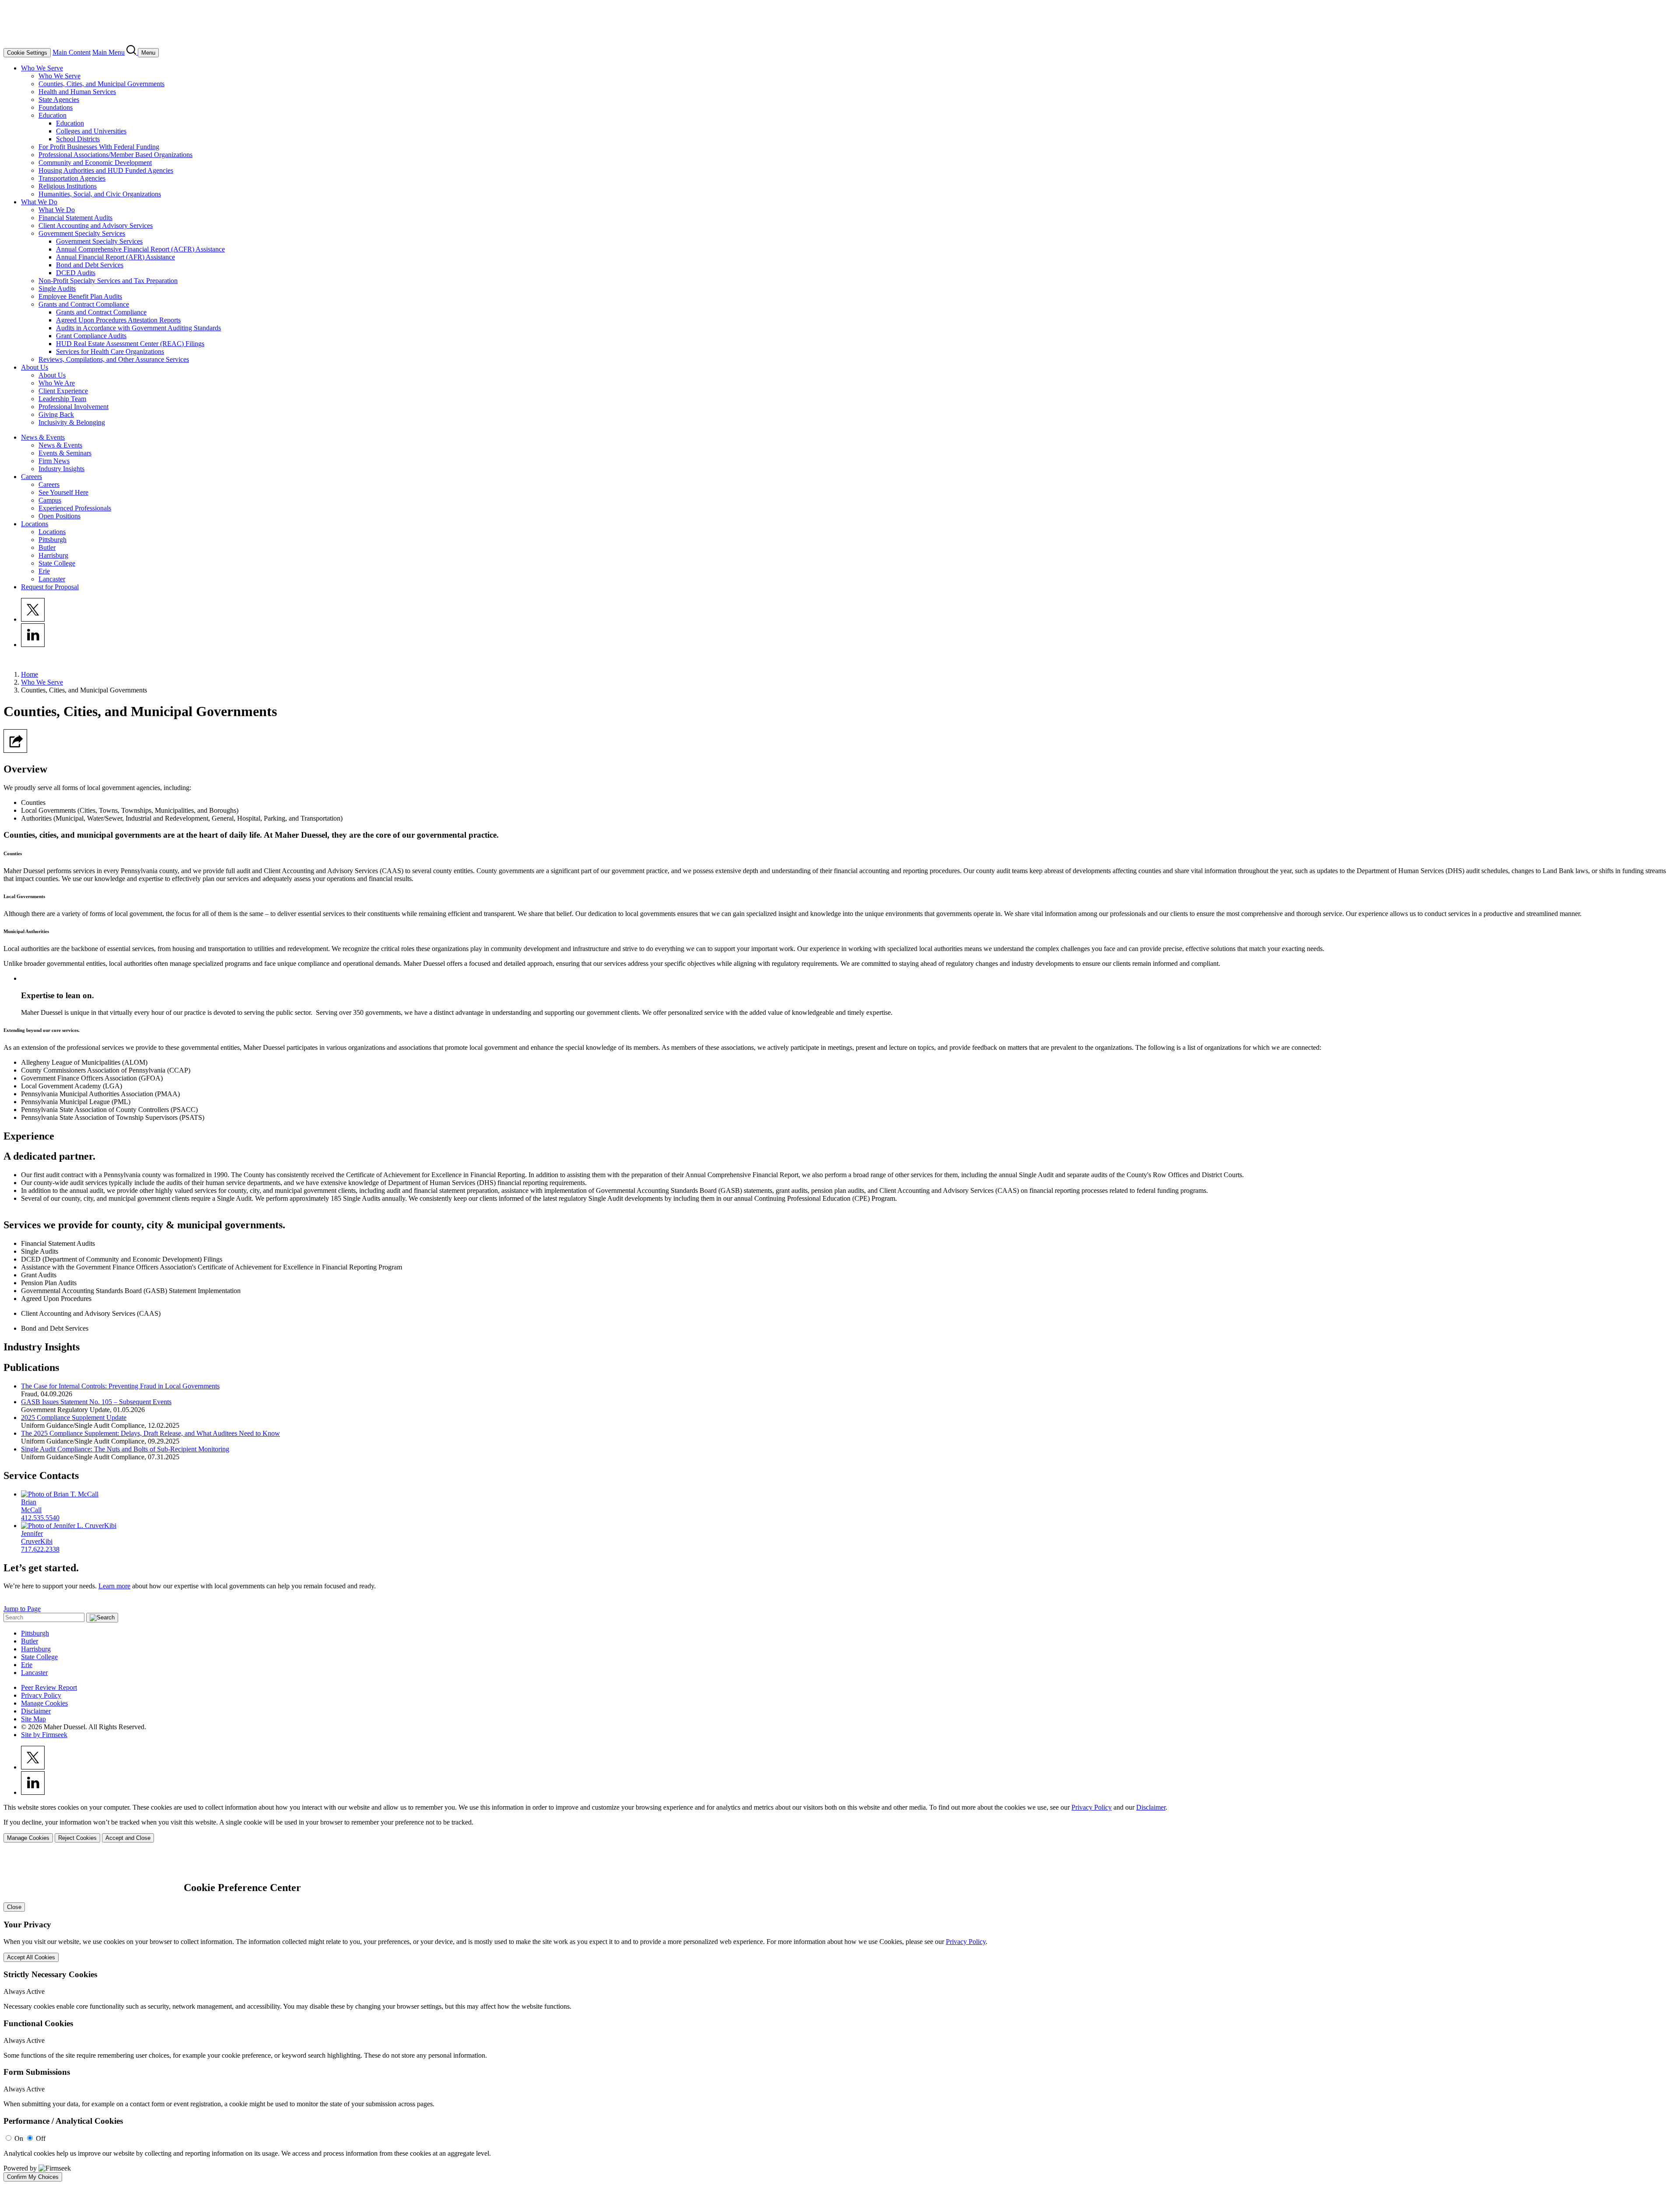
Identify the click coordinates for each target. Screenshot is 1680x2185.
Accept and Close (128, 1838)
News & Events (43, 437)
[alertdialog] (840, 2016)
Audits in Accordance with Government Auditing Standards (138, 328)
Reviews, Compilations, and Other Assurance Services (114, 359)
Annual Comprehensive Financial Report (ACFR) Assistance (140, 249)
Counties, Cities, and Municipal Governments (101, 84)
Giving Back (56, 414)
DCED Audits (76, 273)
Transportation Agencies (72, 178)
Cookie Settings (27, 53)
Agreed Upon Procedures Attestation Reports (118, 320)
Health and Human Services (77, 92)
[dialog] (840, 1823)
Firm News (54, 461)
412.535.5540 (40, 1518)
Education (52, 115)
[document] (840, 2016)
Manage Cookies (44, 1703)
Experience (29, 1136)
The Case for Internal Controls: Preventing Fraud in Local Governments (120, 1386)
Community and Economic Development (95, 163)
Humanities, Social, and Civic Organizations (100, 194)
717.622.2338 (40, 1549)
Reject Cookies (77, 1838)
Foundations (56, 107)
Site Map (33, 1719)
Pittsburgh (52, 540)
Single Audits (57, 288)
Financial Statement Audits (75, 218)
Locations (35, 524)
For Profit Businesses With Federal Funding (99, 147)
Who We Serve (42, 68)
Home (30, 674)
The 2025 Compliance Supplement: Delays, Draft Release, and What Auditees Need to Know (150, 1433)
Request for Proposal (50, 587)
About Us (35, 367)
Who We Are (57, 383)
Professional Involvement (73, 407)
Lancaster (52, 579)
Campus (50, 500)
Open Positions (59, 516)
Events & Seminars (65, 453)
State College (57, 563)
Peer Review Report (49, 1687)
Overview (25, 769)
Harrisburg (53, 555)
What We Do (39, 202)
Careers (31, 477)
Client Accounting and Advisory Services (96, 225)
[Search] (132, 52)
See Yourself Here (63, 492)
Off (41, 2138)
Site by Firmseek (44, 1735)
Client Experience (63, 391)
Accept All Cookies (31, 1957)
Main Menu (108, 52)
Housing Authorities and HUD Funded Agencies (106, 170)
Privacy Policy (41, 1695)
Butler (47, 547)
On (19, 2138)
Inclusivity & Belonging (72, 422)
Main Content (72, 52)
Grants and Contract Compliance (84, 304)
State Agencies (59, 100)
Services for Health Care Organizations (110, 351)
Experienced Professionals (75, 508)
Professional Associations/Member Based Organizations (115, 155)
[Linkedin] (33, 645)
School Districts (78, 139)
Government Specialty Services (82, 233)
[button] (15, 750)
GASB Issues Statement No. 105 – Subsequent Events (96, 1402)
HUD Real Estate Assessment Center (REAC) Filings (130, 344)
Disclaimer (36, 1711)
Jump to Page (22, 1609)
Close (14, 1907)
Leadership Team (62, 399)
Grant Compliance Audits (91, 336)
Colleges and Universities (91, 131)
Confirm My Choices (33, 2177)
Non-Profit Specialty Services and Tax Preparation (108, 281)
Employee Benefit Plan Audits (80, 296)
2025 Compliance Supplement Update (74, 1418)
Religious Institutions (68, 186)
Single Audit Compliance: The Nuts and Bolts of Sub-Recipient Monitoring (125, 1449)
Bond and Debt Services (90, 265)
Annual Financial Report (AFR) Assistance (115, 257)
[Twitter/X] (33, 619)
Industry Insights (61, 469)
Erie (44, 571)
